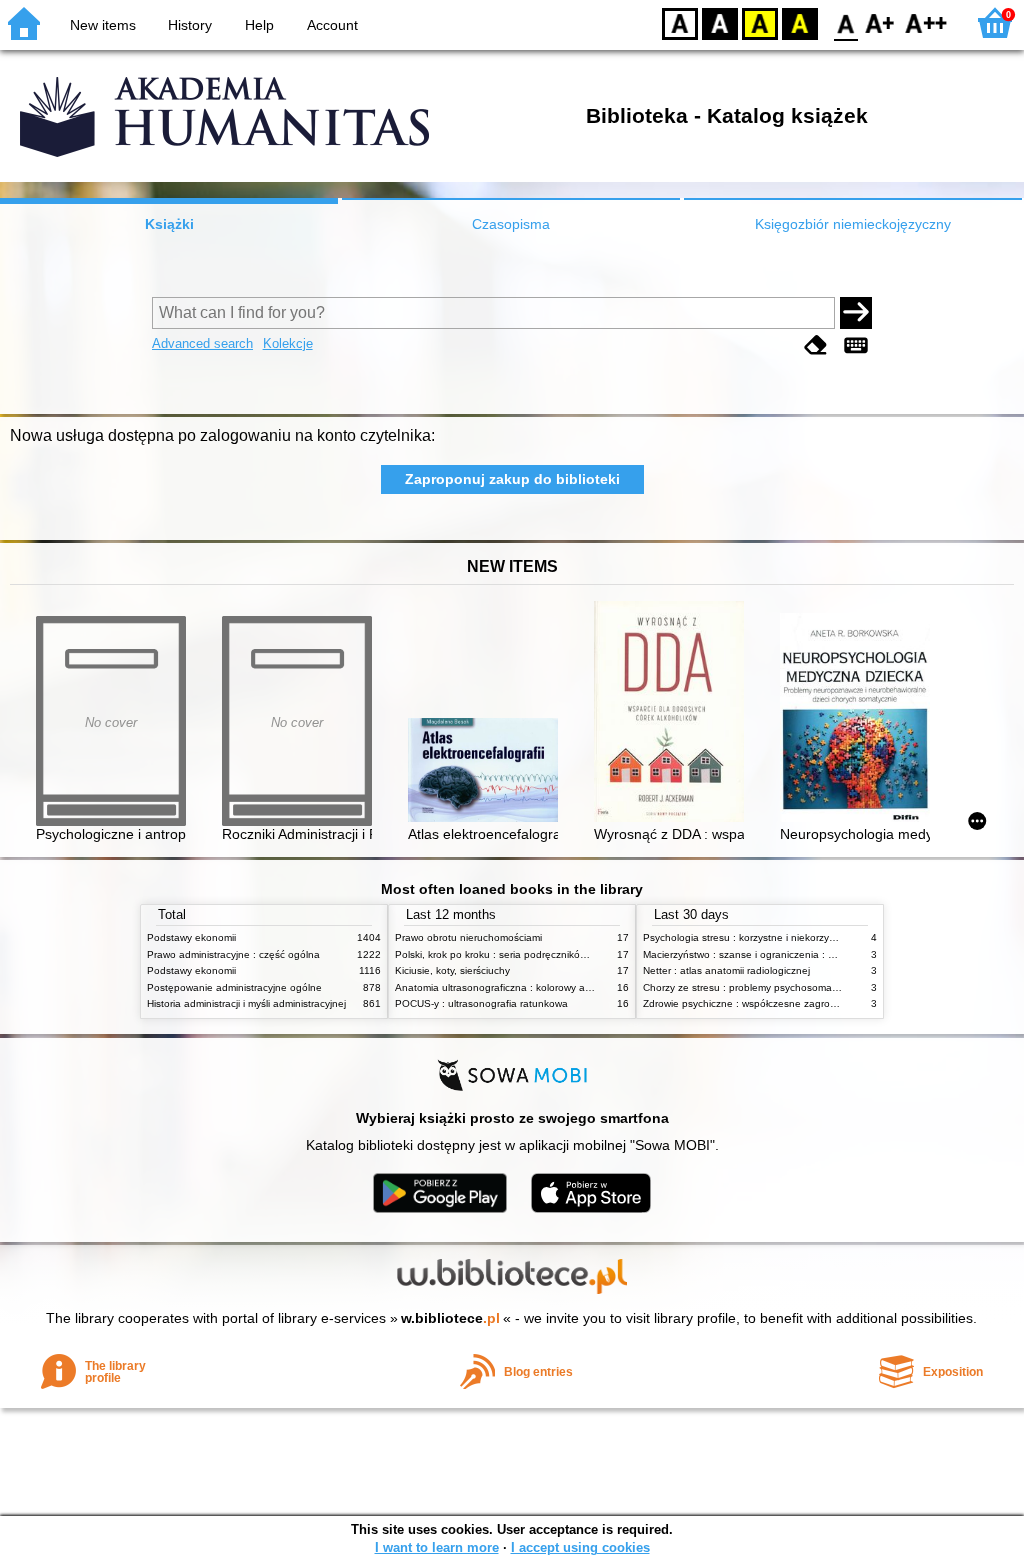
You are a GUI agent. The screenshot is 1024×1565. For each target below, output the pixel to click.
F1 (880, 22)
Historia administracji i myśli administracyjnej (246, 1003)
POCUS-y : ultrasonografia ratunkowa (481, 1003)
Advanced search (202, 343)
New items (103, 25)
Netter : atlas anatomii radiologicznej (726, 970)
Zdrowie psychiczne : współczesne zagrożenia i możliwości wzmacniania (808, 1003)
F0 (846, 22)
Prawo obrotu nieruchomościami (468, 937)
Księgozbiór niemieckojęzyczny (853, 224)
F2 (926, 22)
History (190, 25)
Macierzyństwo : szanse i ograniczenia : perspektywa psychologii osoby (807, 954)
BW (720, 22)
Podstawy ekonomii (191, 937)
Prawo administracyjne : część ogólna (233, 954)
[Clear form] (816, 345)
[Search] (856, 313)
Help (259, 25)
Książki (169, 224)
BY (800, 22)
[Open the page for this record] (488, 772)
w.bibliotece (450, 1318)
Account (332, 25)
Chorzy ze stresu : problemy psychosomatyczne (752, 987)
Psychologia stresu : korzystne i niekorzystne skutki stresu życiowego (801, 937)
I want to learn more (437, 1547)
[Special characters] (856, 345)
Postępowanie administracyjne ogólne (234, 987)
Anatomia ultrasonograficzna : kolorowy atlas (498, 987)
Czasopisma (511, 224)
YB (760, 22)
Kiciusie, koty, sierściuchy (452, 970)
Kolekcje (288, 343)
